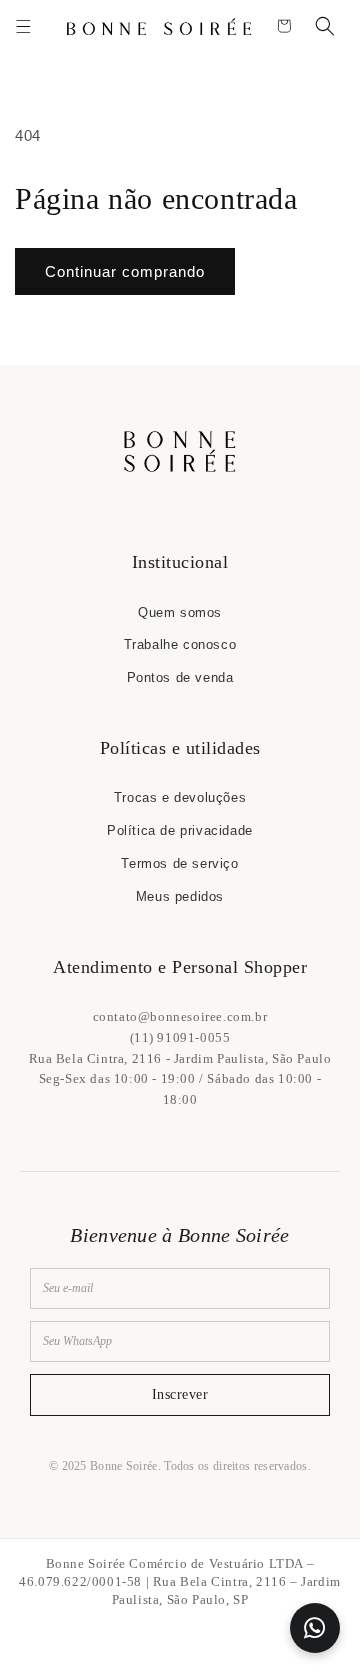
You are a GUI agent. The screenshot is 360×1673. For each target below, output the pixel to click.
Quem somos (180, 612)
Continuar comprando (125, 271)
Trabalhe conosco (180, 644)
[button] (23, 26)
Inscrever (180, 1394)
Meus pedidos (180, 896)
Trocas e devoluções (180, 797)
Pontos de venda (180, 677)
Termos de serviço (179, 863)
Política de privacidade (180, 830)
